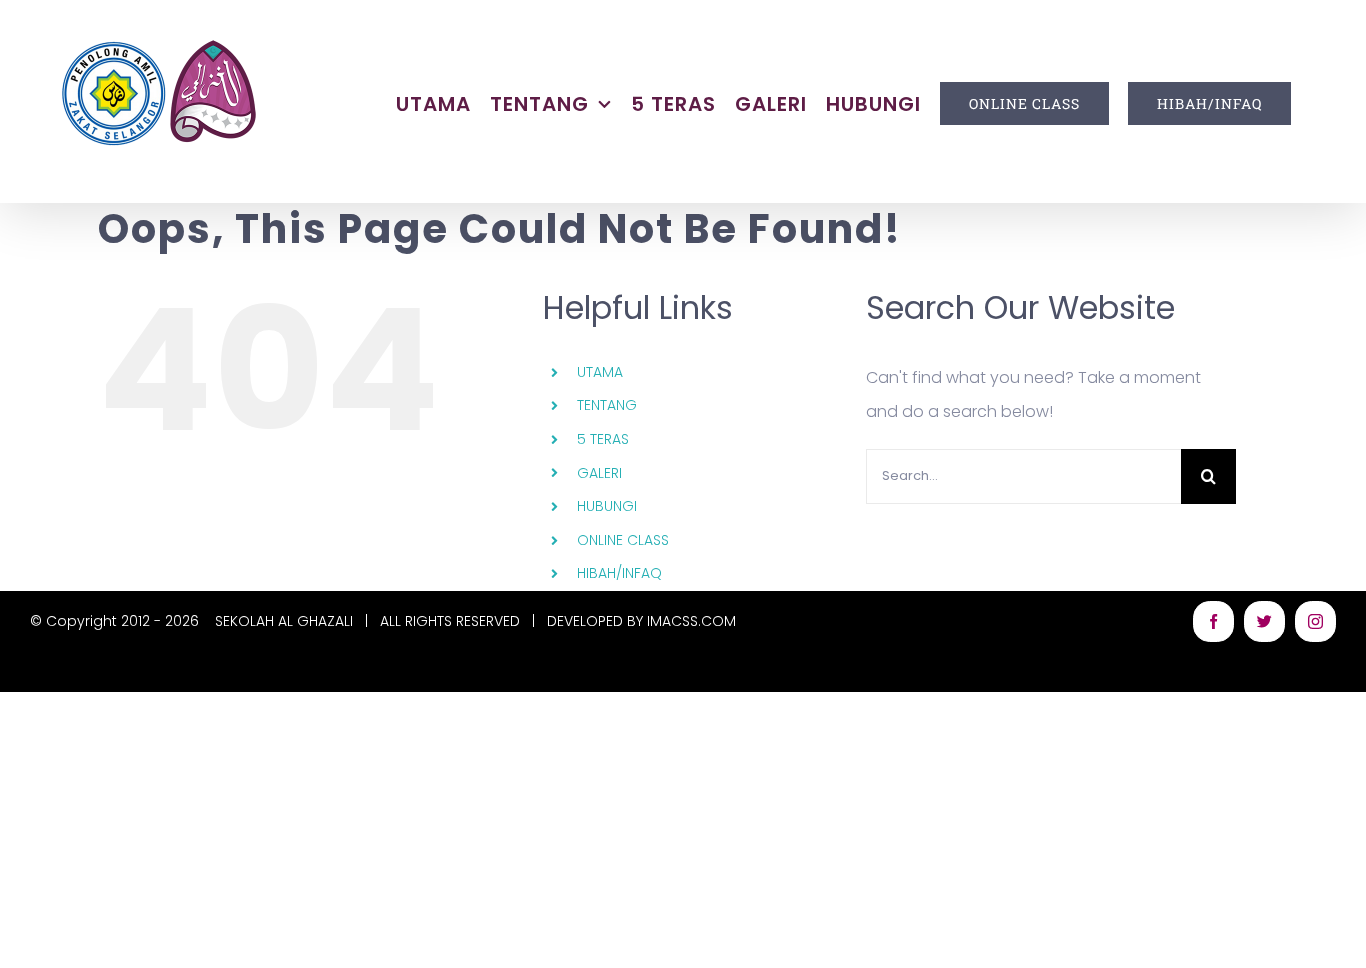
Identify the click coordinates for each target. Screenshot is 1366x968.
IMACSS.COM (691, 621)
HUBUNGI (607, 506)
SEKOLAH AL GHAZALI (284, 621)
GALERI (599, 473)
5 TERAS (603, 439)
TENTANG (607, 405)
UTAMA (600, 372)
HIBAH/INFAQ (619, 573)
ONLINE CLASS (623, 540)
